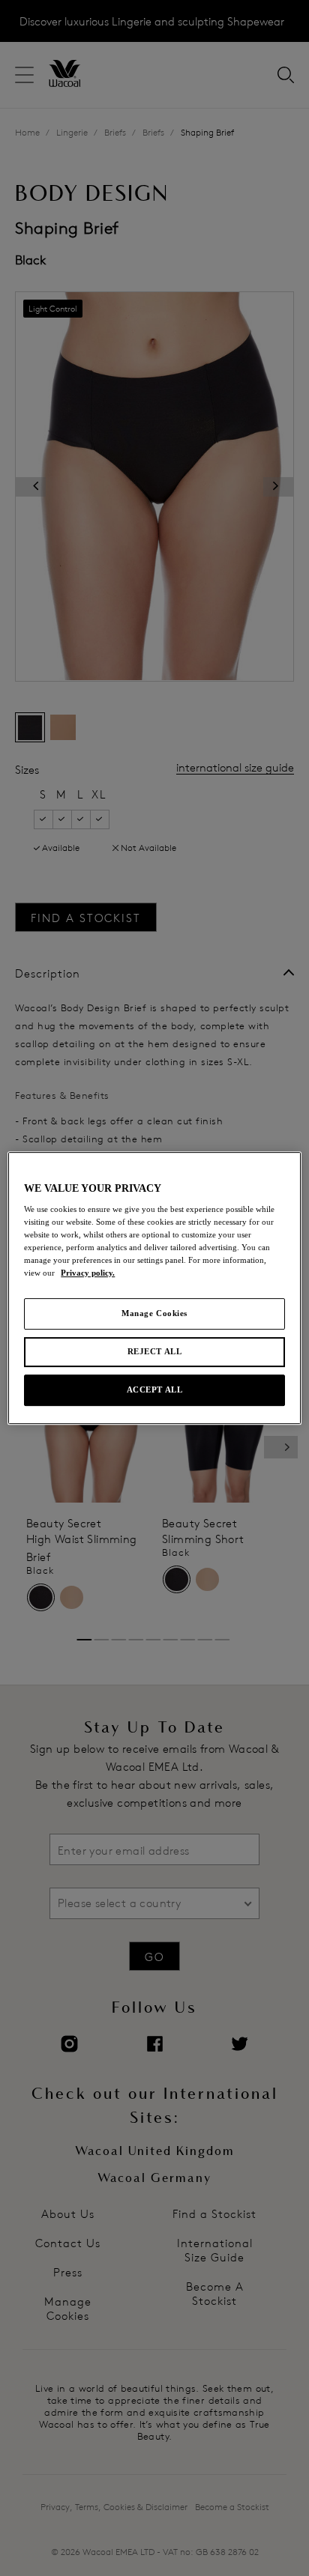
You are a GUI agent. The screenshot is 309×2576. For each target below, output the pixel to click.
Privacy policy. (88, 1273)
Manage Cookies (154, 1314)
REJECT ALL (155, 1352)
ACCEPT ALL (155, 1389)
